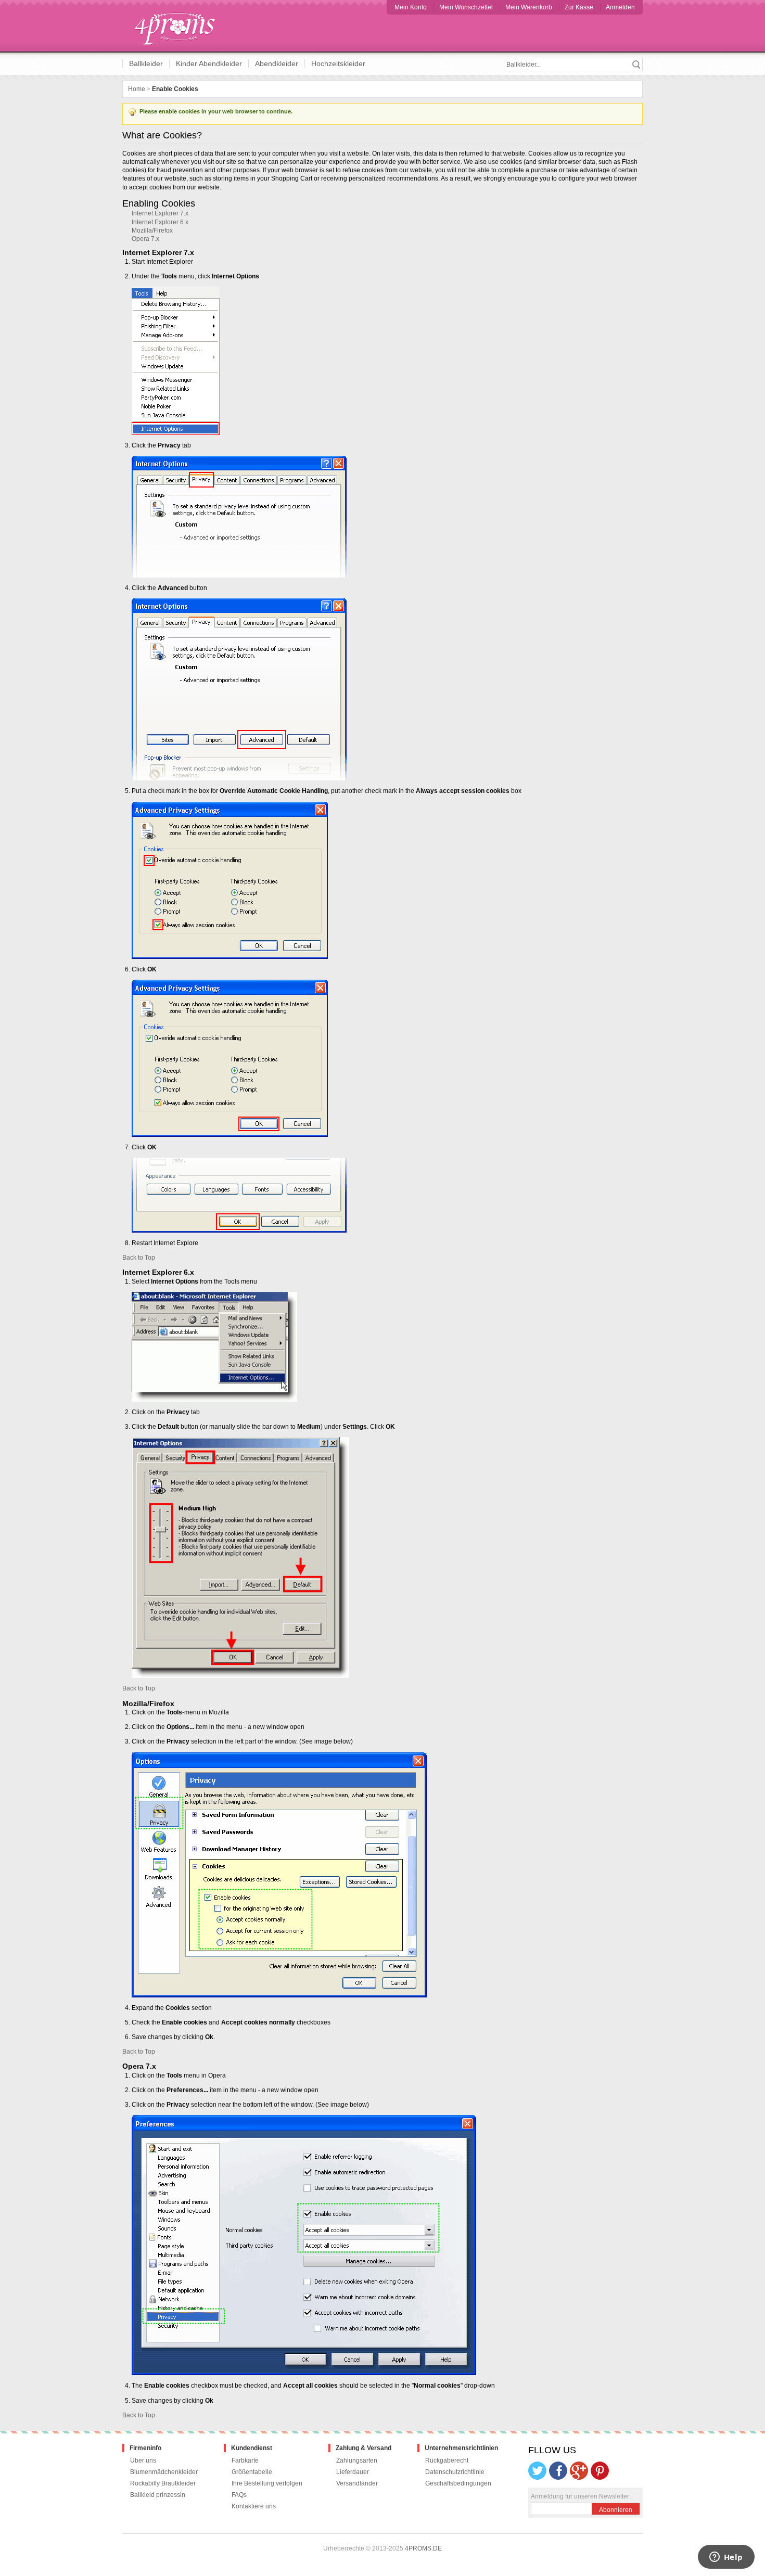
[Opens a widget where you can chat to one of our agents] (726, 2558)
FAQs (239, 2495)
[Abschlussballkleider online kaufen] (180, 26)
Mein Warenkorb (529, 7)
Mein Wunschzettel (466, 7)
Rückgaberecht (447, 2460)
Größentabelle (252, 2472)
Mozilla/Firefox (152, 230)
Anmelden (620, 7)
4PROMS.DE (423, 2548)
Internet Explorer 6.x (160, 222)
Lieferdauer (353, 2472)
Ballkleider (146, 63)
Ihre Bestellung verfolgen (267, 2483)
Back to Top (139, 1258)
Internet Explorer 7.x (160, 213)
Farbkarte (245, 2460)
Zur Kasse (579, 7)
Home (137, 89)
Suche (636, 65)
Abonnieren (616, 2510)
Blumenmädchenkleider (164, 2472)
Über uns (143, 2460)
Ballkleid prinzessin (158, 2495)
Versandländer (357, 2483)
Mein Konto (411, 7)
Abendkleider (277, 63)
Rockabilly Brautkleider (163, 2483)
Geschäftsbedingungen (458, 2483)
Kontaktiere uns (254, 2506)
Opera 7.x (145, 239)
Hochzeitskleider (338, 63)
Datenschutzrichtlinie (455, 2472)
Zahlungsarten (357, 2460)
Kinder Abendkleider (209, 63)
